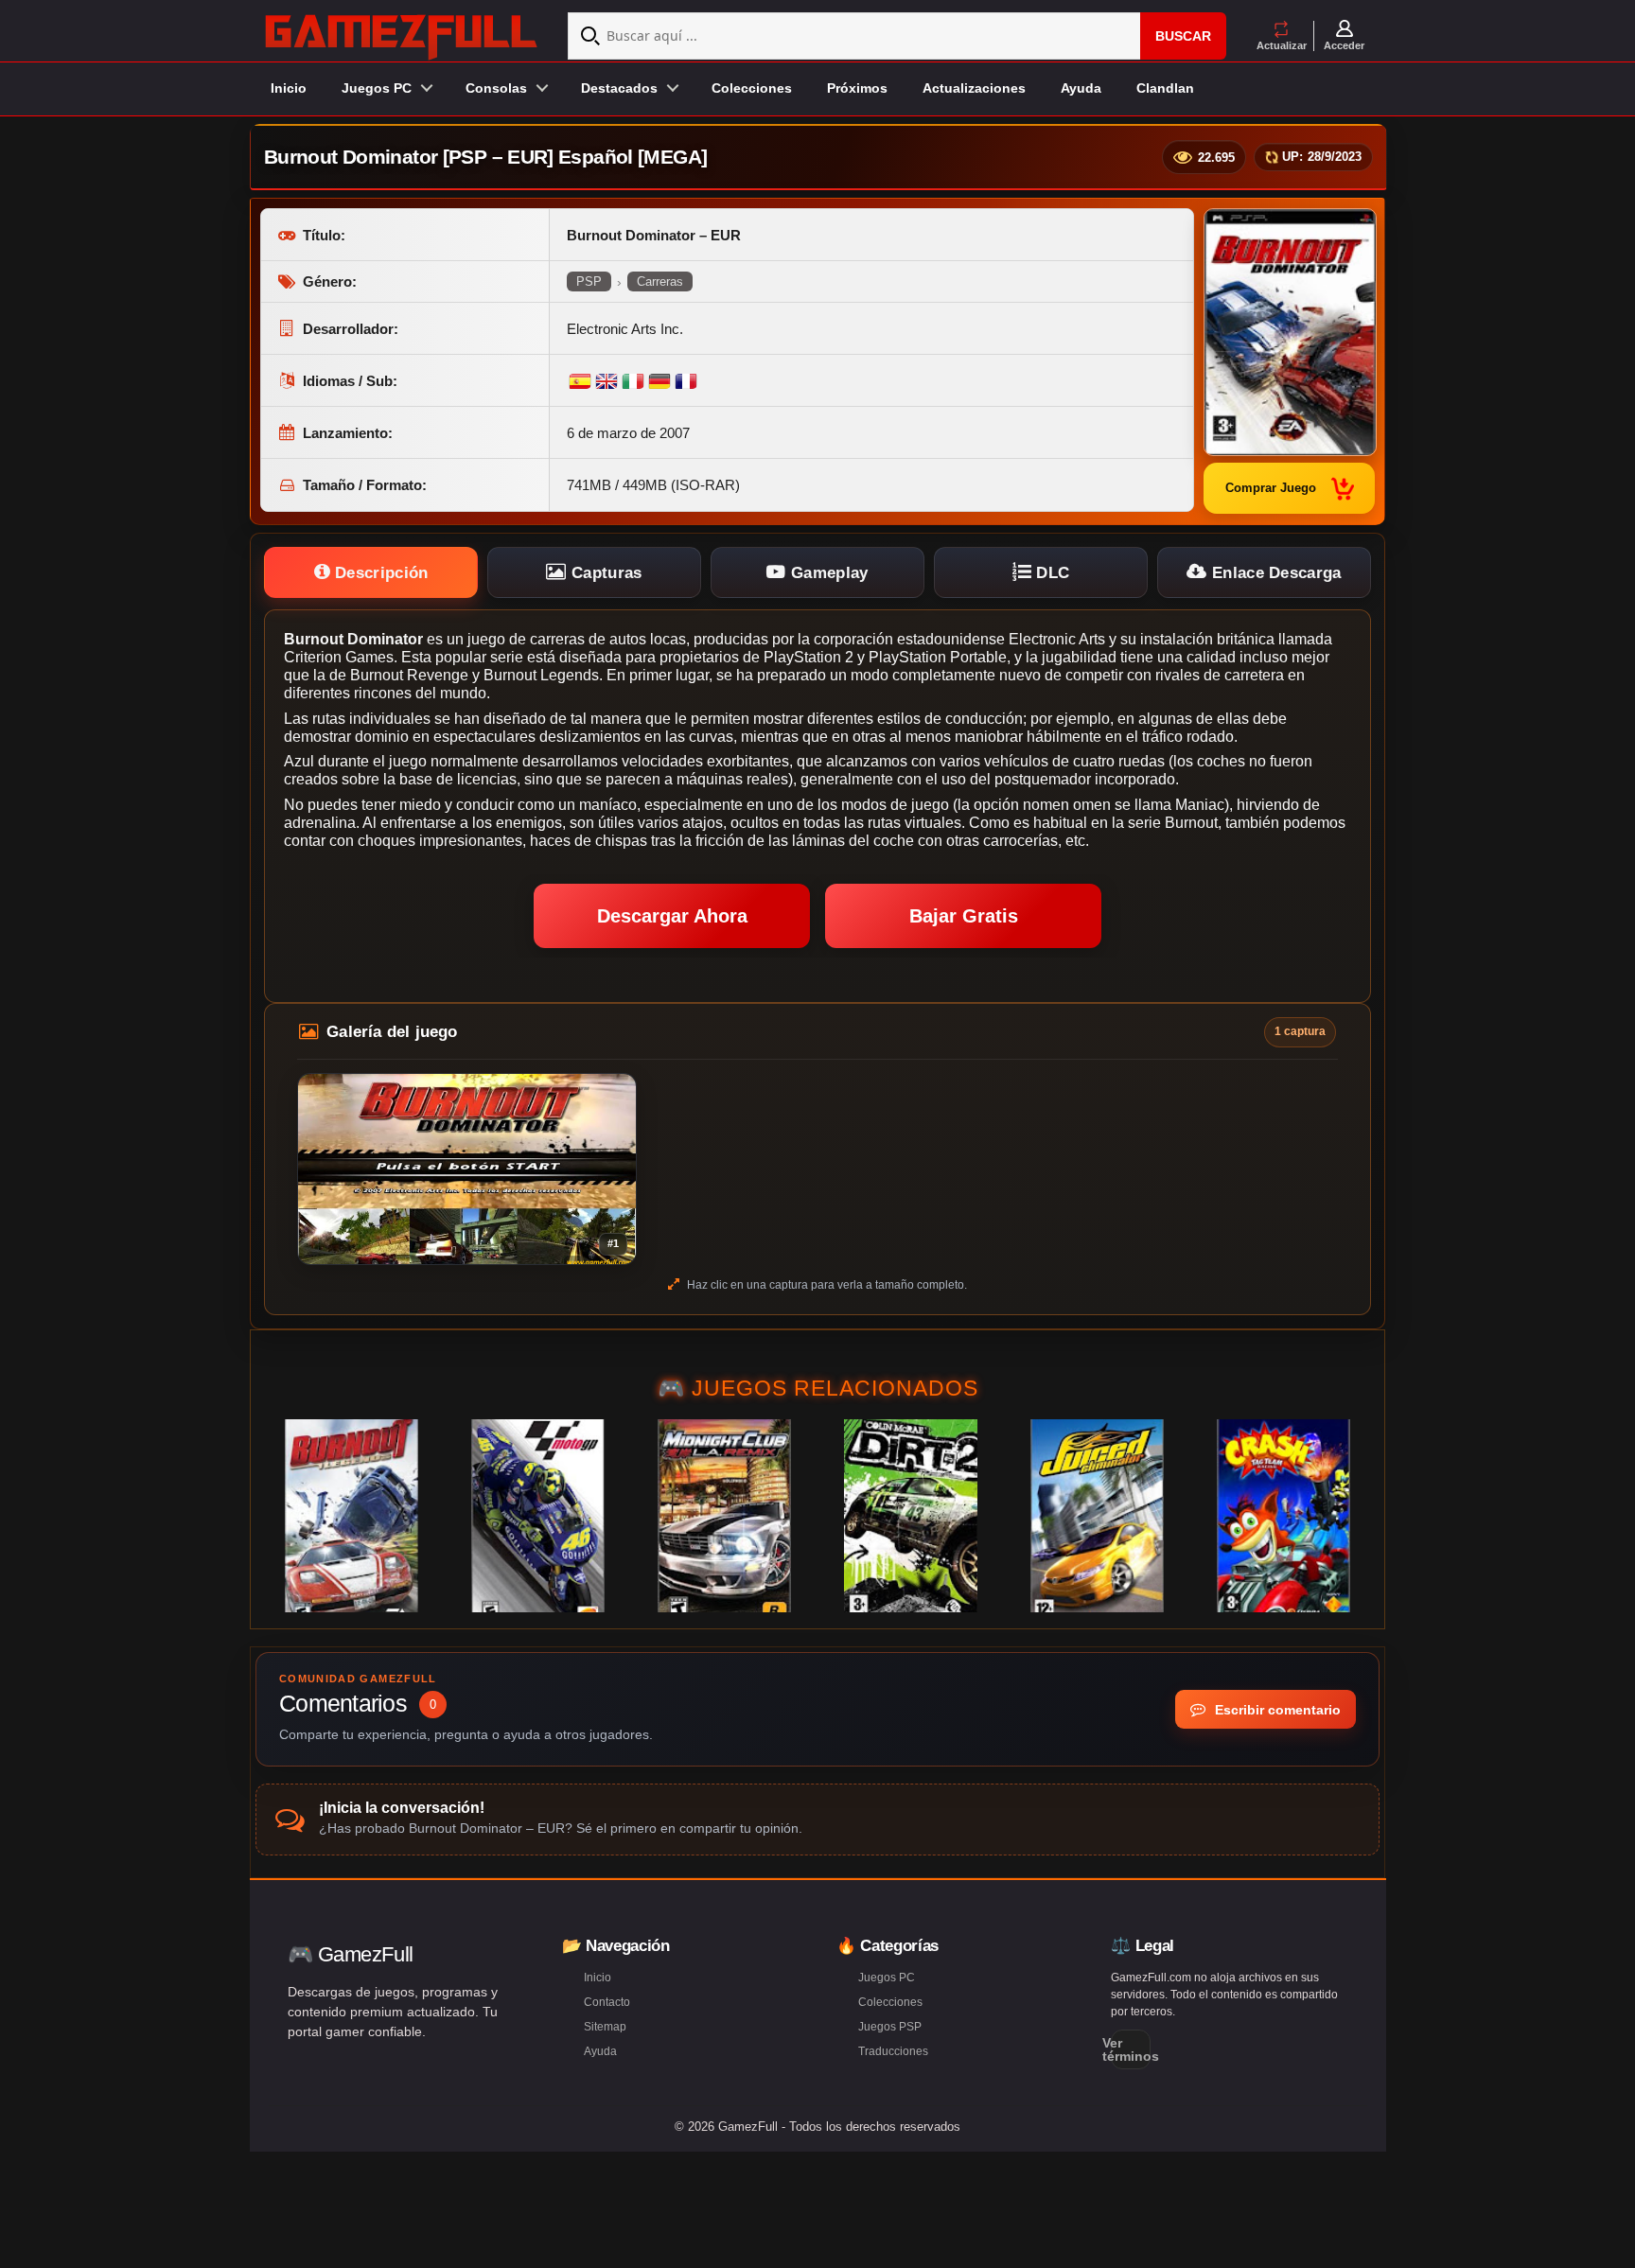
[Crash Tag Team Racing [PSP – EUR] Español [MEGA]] (1283, 1516)
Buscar (1183, 36)
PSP (589, 281)
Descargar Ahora (672, 916)
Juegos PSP (890, 2027)
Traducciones (893, 2051)
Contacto (607, 2002)
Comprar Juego (1271, 488)
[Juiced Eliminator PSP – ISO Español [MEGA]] (1097, 1516)
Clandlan (1165, 88)
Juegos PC (887, 1978)
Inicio (289, 88)
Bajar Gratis (964, 916)
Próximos (857, 88)
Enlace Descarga (1275, 573)
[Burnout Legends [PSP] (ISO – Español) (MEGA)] (352, 1516)
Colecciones (752, 88)
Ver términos (1131, 2049)
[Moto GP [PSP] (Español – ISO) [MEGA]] (538, 1516)
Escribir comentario (1276, 1710)
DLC (1050, 573)
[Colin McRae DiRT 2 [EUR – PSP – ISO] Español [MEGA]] (911, 1516)
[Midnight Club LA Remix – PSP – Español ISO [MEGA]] (724, 1516)
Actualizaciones (974, 88)
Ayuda (1081, 88)
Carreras (660, 281)
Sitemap (605, 2027)
